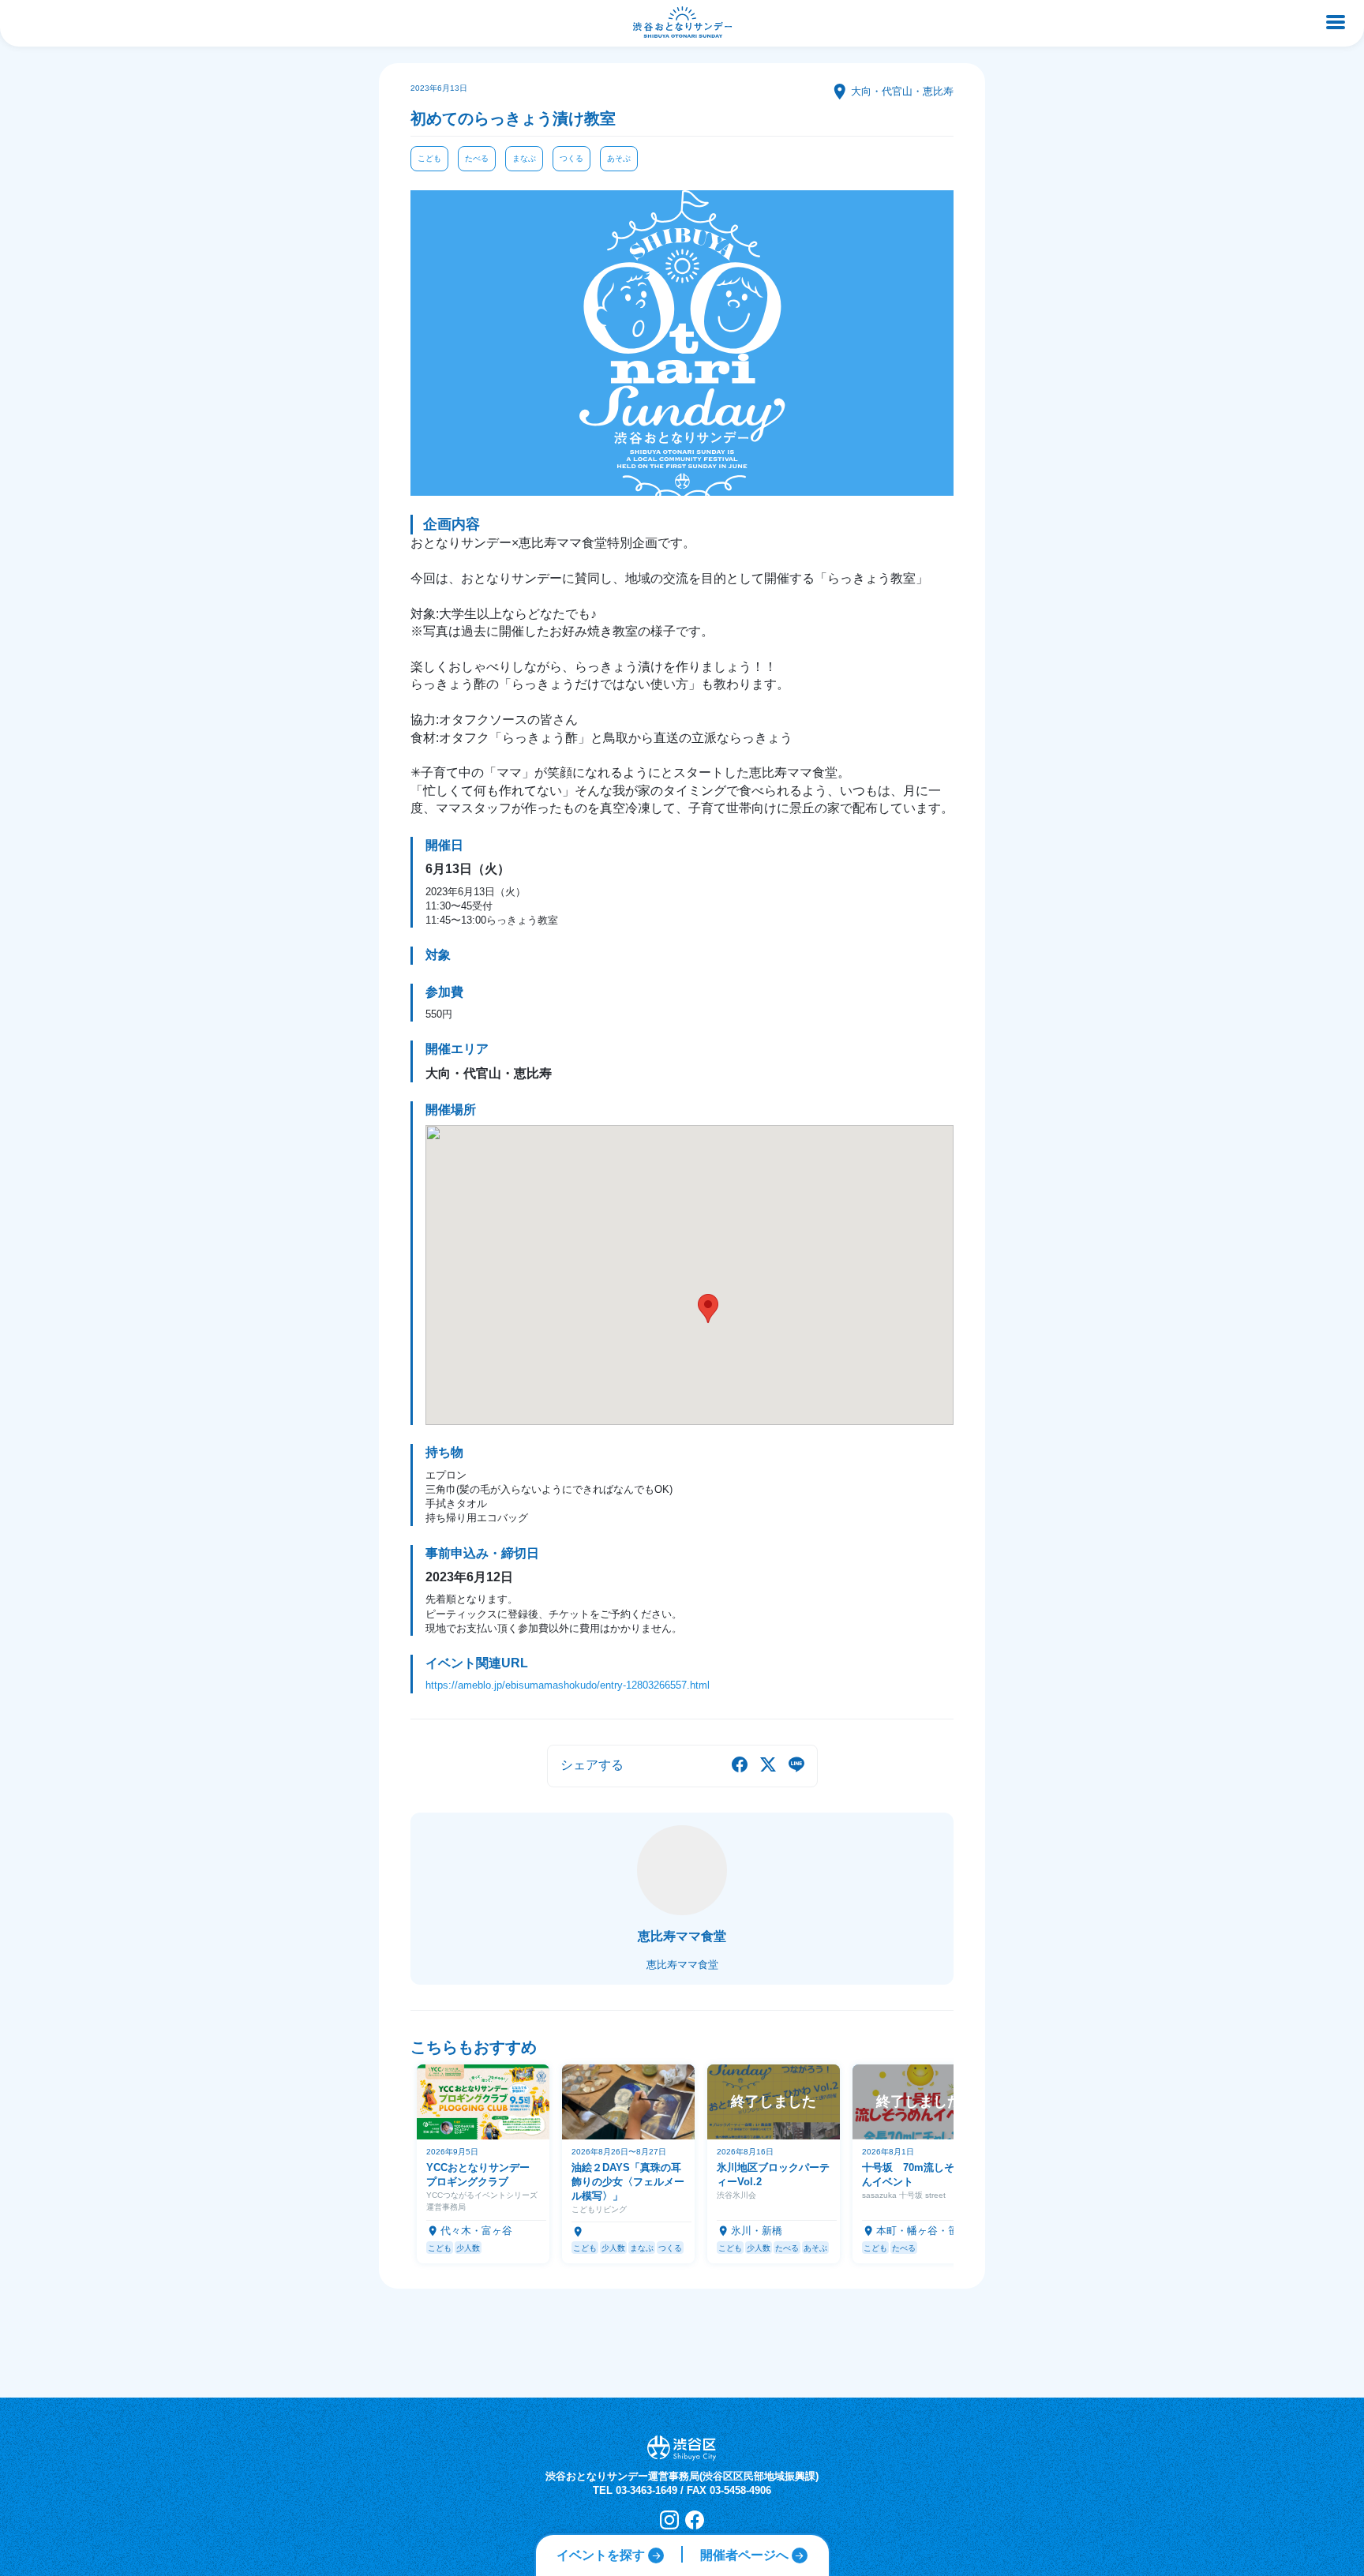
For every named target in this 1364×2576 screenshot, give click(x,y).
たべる (477, 158)
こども (429, 158)
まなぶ (524, 158)
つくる (571, 158)
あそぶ (619, 158)
